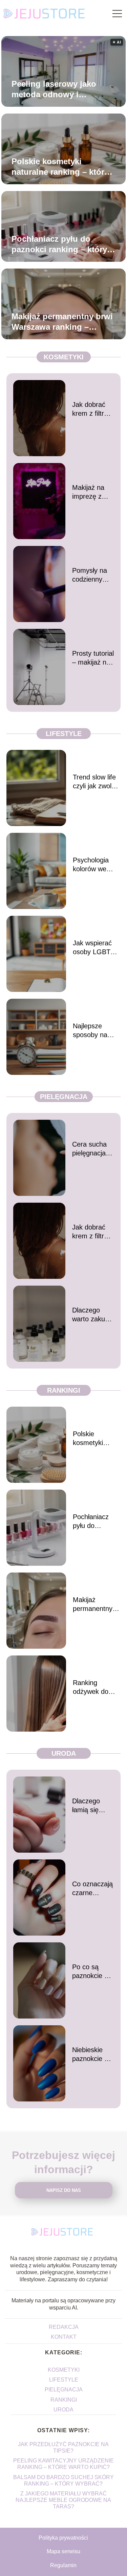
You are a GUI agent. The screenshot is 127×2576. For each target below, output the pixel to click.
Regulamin (63, 2565)
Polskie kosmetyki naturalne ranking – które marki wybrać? (60, 167)
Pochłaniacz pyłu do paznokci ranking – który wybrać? (59, 244)
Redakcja (64, 2327)
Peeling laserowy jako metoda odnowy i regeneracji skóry (54, 89)
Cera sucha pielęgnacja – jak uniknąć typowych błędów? (92, 1149)
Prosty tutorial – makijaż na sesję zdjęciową (93, 658)
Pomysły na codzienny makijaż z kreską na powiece (90, 575)
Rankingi (64, 1390)
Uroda (64, 1753)
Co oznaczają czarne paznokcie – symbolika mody (92, 1889)
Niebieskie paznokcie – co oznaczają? (90, 2055)
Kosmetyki (64, 357)
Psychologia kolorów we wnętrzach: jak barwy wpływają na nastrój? (96, 865)
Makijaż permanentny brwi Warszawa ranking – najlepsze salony (62, 322)
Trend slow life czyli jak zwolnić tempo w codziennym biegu (96, 782)
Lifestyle (64, 734)
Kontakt (64, 2337)
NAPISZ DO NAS (64, 2190)
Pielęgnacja (64, 1097)
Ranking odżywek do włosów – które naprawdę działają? (95, 1687)
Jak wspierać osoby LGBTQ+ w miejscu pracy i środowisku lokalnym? (96, 948)
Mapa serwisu (63, 2551)
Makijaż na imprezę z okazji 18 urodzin (88, 492)
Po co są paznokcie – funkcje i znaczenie (90, 1972)
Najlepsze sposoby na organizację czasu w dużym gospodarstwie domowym (96, 1031)
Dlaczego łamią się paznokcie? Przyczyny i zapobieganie (92, 1806)
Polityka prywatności (63, 2538)
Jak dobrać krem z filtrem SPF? (93, 409)
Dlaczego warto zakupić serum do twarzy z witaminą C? (93, 1315)
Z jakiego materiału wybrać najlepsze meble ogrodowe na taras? (63, 2500)
